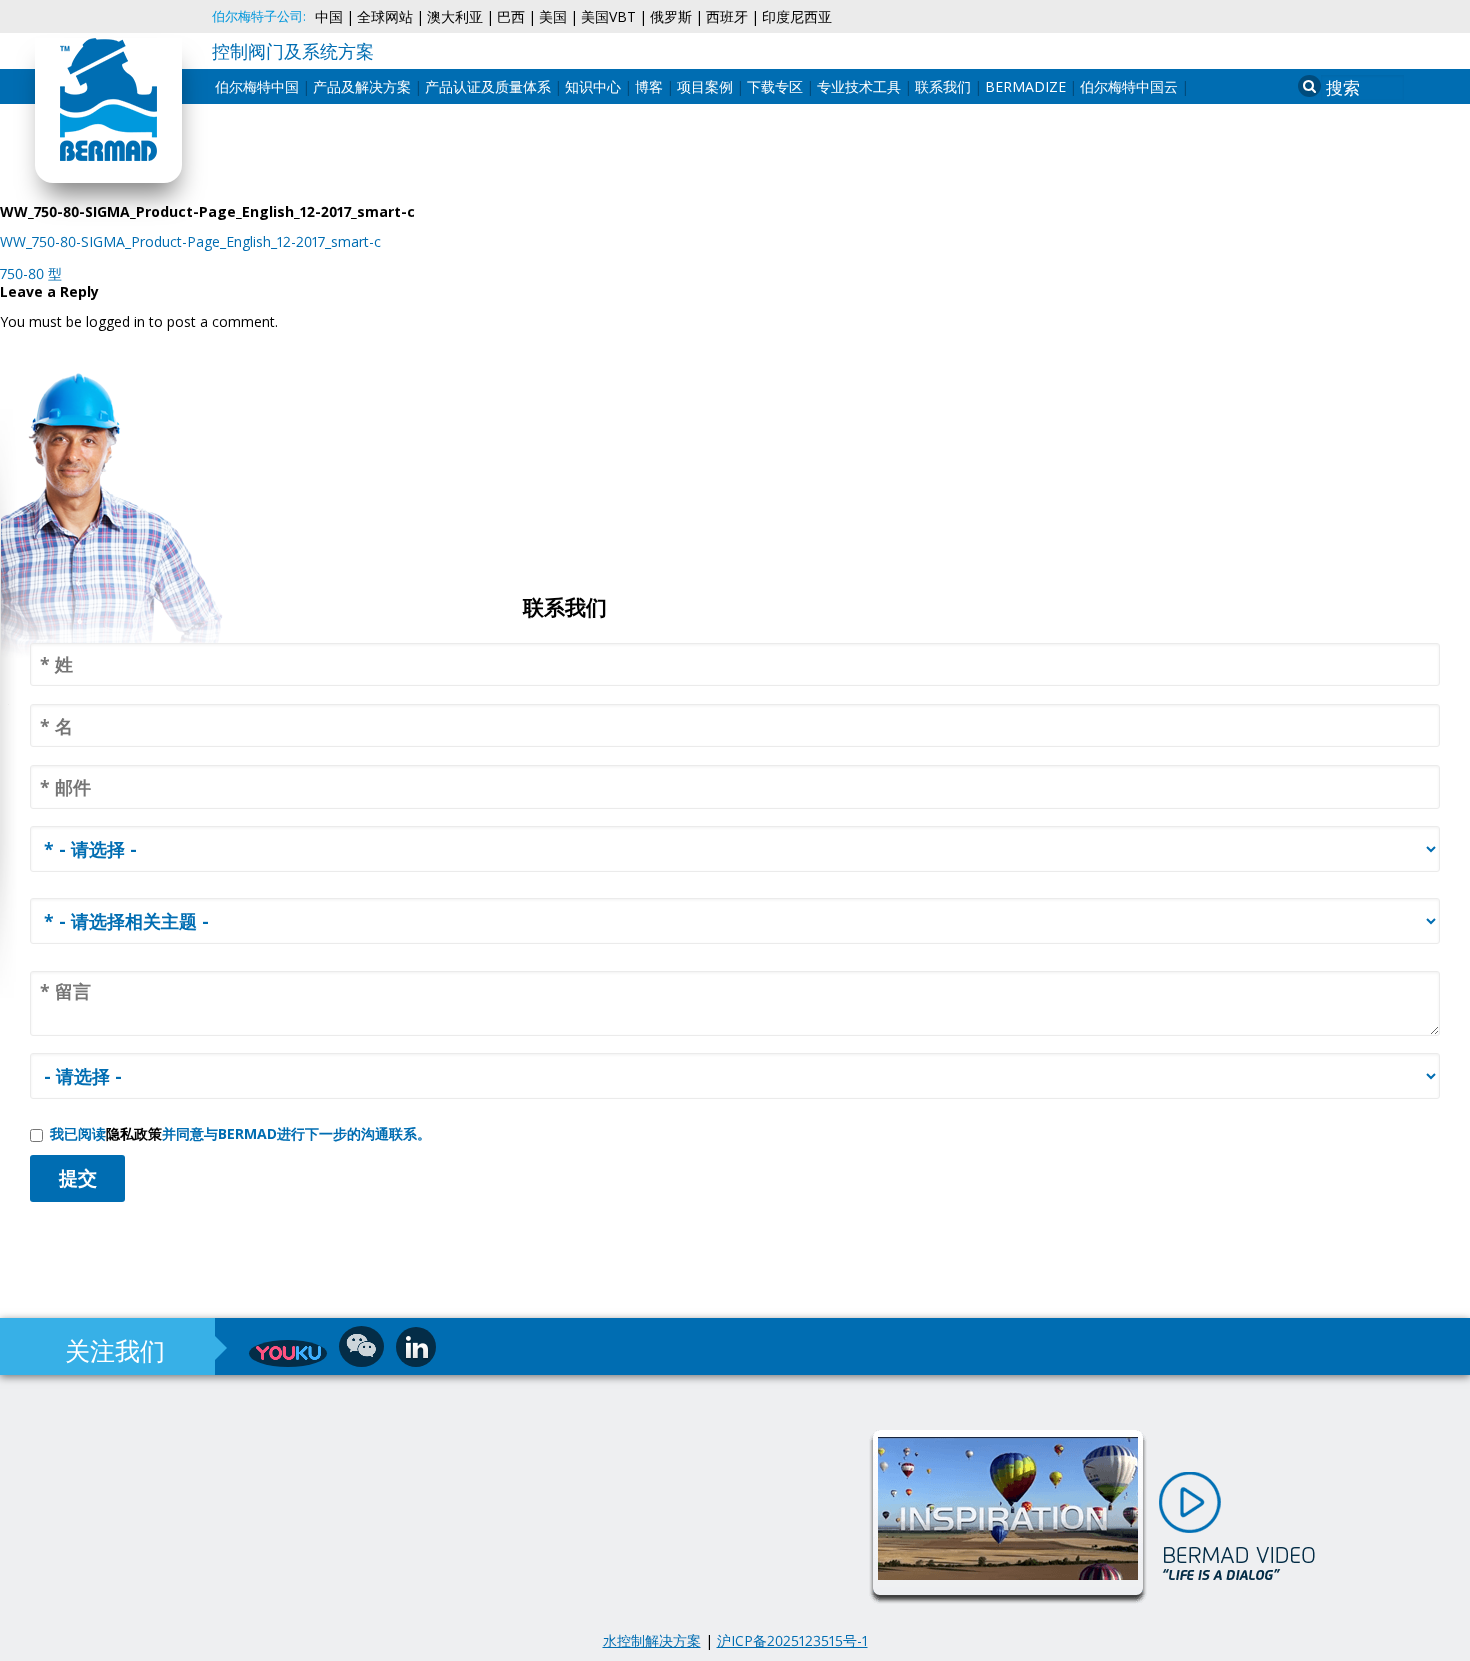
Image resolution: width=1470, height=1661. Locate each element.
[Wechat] (361, 1346)
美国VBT (608, 17)
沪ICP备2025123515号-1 (792, 1640)
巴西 (511, 17)
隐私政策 (134, 1133)
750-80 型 (31, 273)
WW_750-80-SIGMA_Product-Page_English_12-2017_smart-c (190, 241)
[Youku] (288, 1353)
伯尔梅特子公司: (259, 16)
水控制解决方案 (652, 1640)
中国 (329, 17)
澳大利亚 (455, 17)
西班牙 (727, 17)
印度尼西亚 (797, 17)
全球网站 (385, 17)
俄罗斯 (671, 17)
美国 (553, 17)
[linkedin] (416, 1347)
